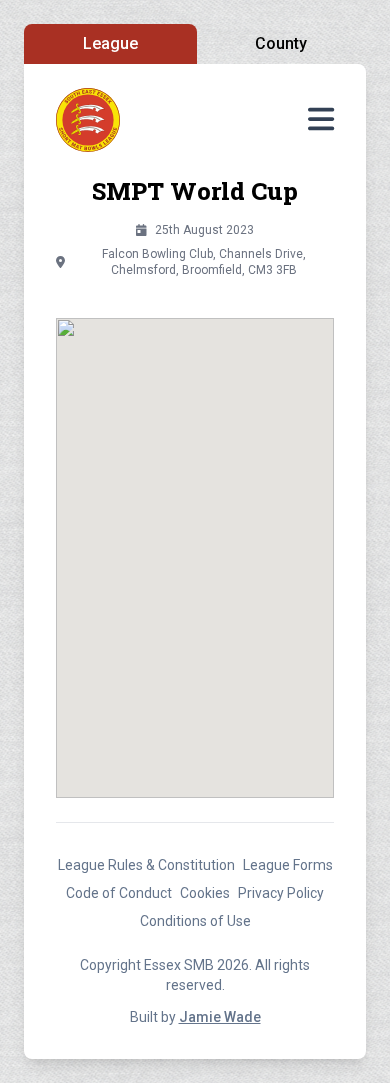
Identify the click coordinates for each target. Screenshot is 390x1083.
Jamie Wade (220, 1017)
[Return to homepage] (88, 120)
